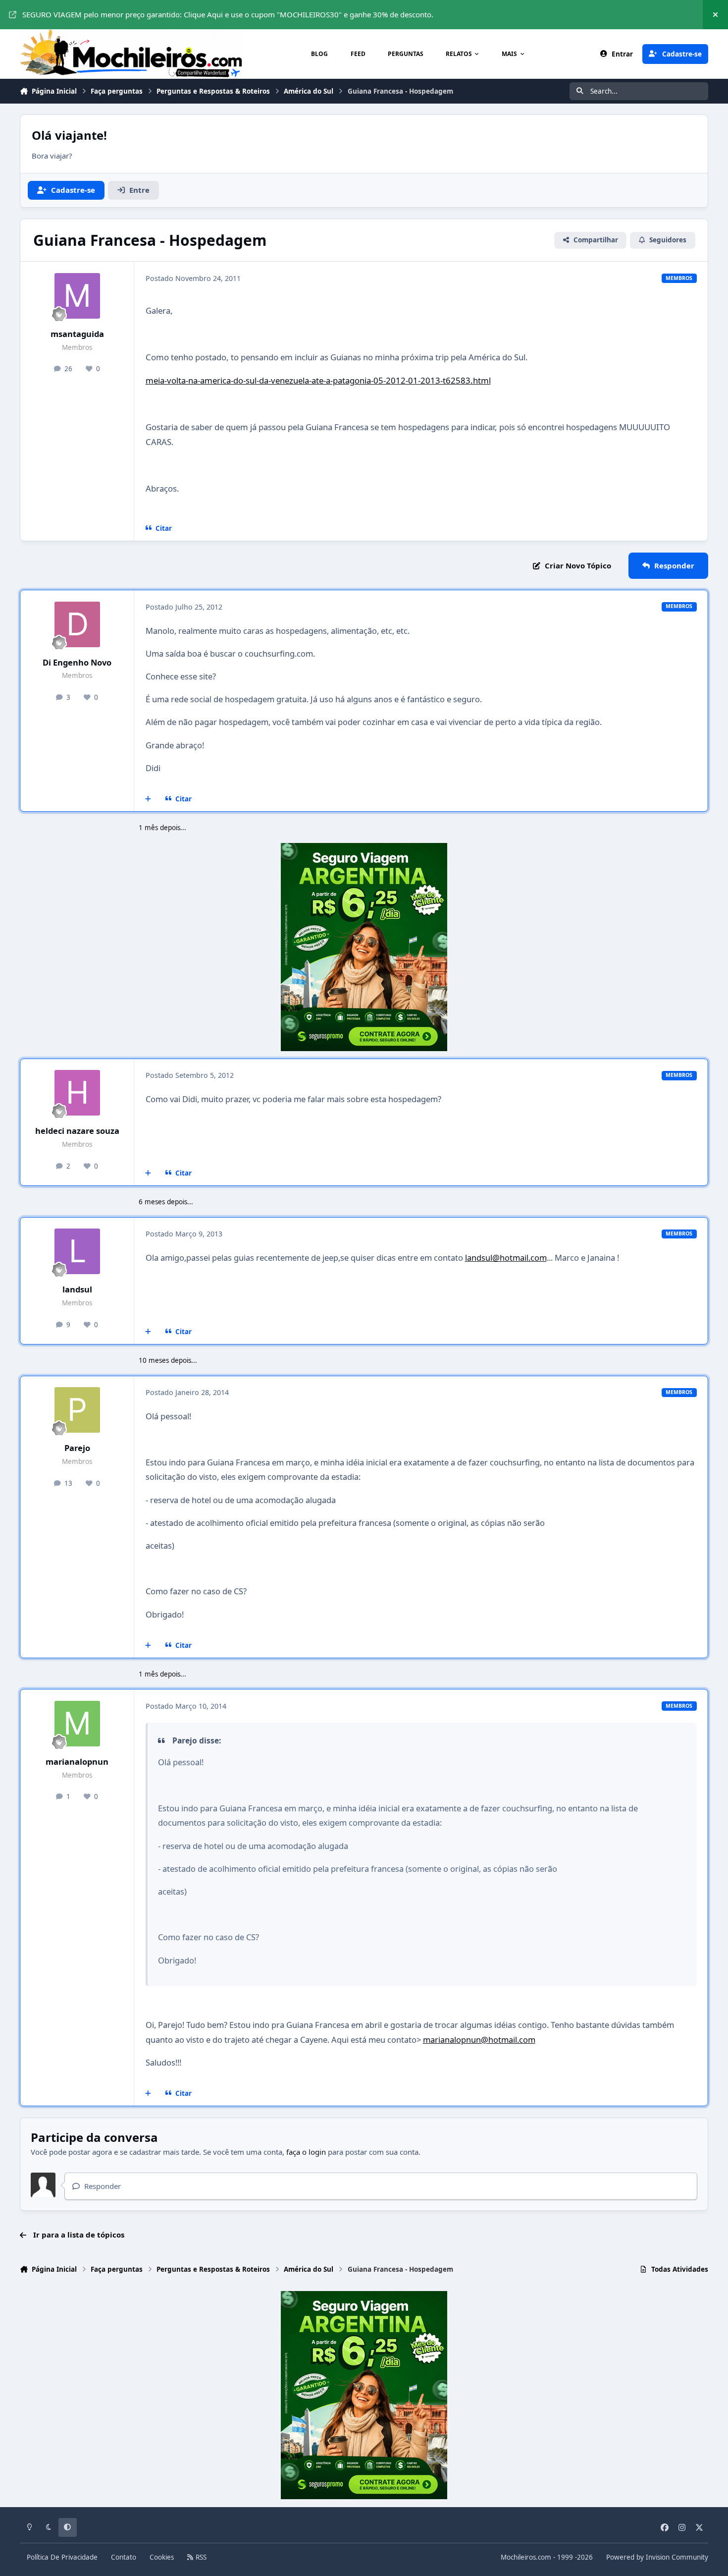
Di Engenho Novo (77, 662)
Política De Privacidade (62, 2557)
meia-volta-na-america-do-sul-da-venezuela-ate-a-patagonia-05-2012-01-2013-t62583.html (318, 380)
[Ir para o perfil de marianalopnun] (77, 1724)
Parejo (77, 1448)
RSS (200, 2557)
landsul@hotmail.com (506, 1258)
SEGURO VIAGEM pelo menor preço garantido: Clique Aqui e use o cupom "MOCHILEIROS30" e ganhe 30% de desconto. (228, 14)
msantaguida (77, 334)
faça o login (306, 2152)
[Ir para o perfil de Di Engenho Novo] (77, 624)
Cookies (162, 2557)
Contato (124, 2557)
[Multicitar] (148, 799)
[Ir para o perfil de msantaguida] (77, 296)
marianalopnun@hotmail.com (479, 2040)
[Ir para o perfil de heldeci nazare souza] (77, 1093)
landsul (77, 1289)
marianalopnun (77, 1762)
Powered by (657, 2557)
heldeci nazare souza (77, 1131)
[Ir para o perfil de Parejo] (77, 1410)
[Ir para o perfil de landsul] (77, 1251)
